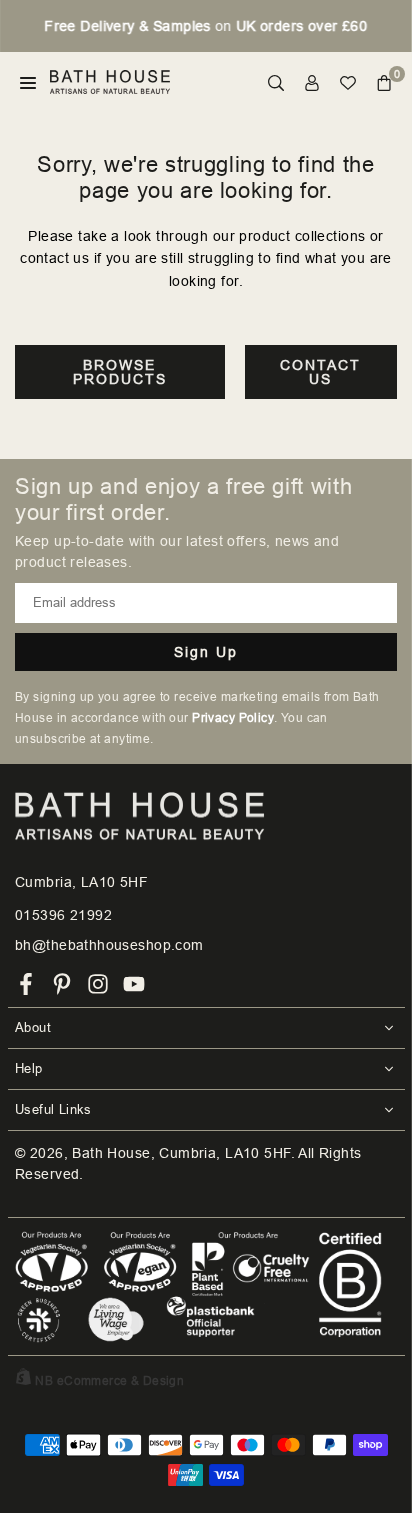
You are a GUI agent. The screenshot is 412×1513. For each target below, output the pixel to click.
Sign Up (206, 652)
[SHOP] (28, 82)
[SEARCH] (276, 82)
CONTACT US (320, 372)
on (205, 26)
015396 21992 (63, 915)
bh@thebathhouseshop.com (109, 945)
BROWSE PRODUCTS (120, 372)
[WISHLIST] (348, 82)
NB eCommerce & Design (109, 1381)
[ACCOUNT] (312, 82)
